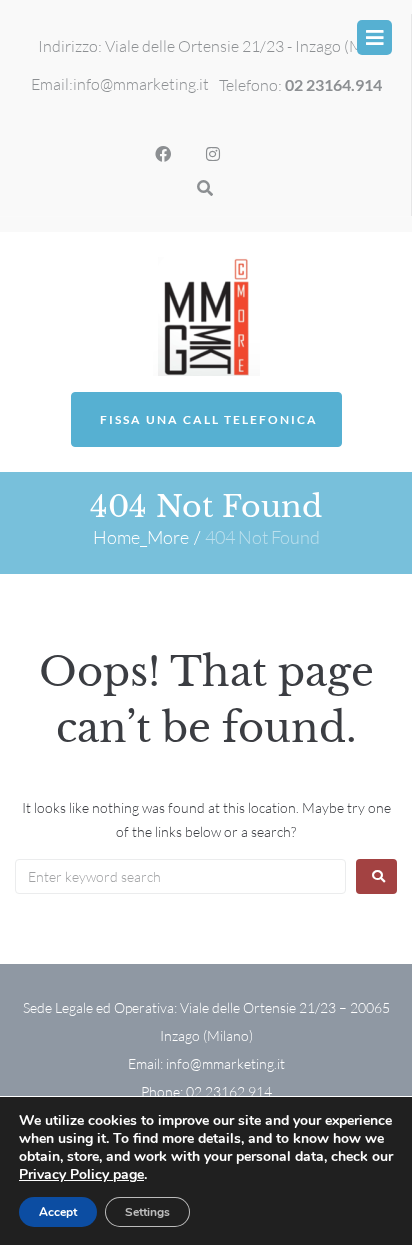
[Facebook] (163, 154)
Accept (58, 1212)
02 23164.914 (333, 84)
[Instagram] (213, 154)
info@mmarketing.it (141, 84)
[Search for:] (180, 876)
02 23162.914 (229, 1091)
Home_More (141, 537)
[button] (374, 37)
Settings (147, 1212)
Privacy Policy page (81, 1174)
